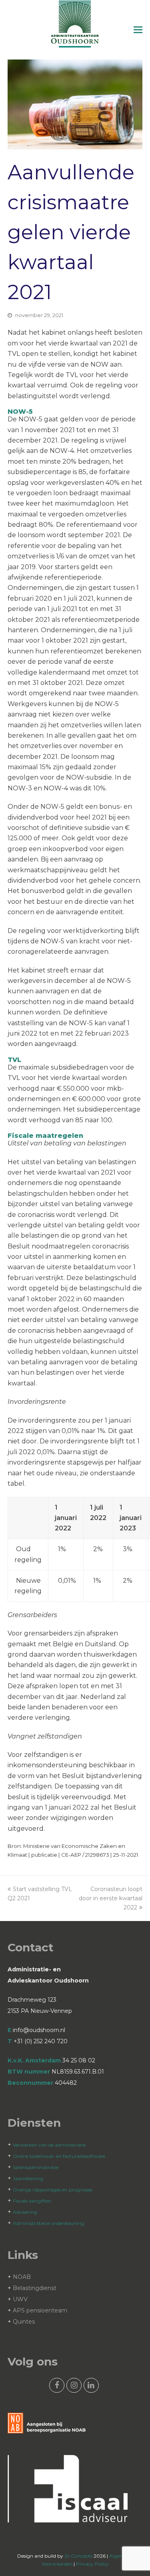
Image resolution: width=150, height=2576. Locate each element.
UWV (20, 2299)
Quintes (24, 2322)
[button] (138, 30)
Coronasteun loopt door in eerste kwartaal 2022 (111, 1898)
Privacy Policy (92, 2564)
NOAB (22, 2277)
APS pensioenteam (40, 2310)
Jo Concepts (78, 2556)
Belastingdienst (35, 2288)
